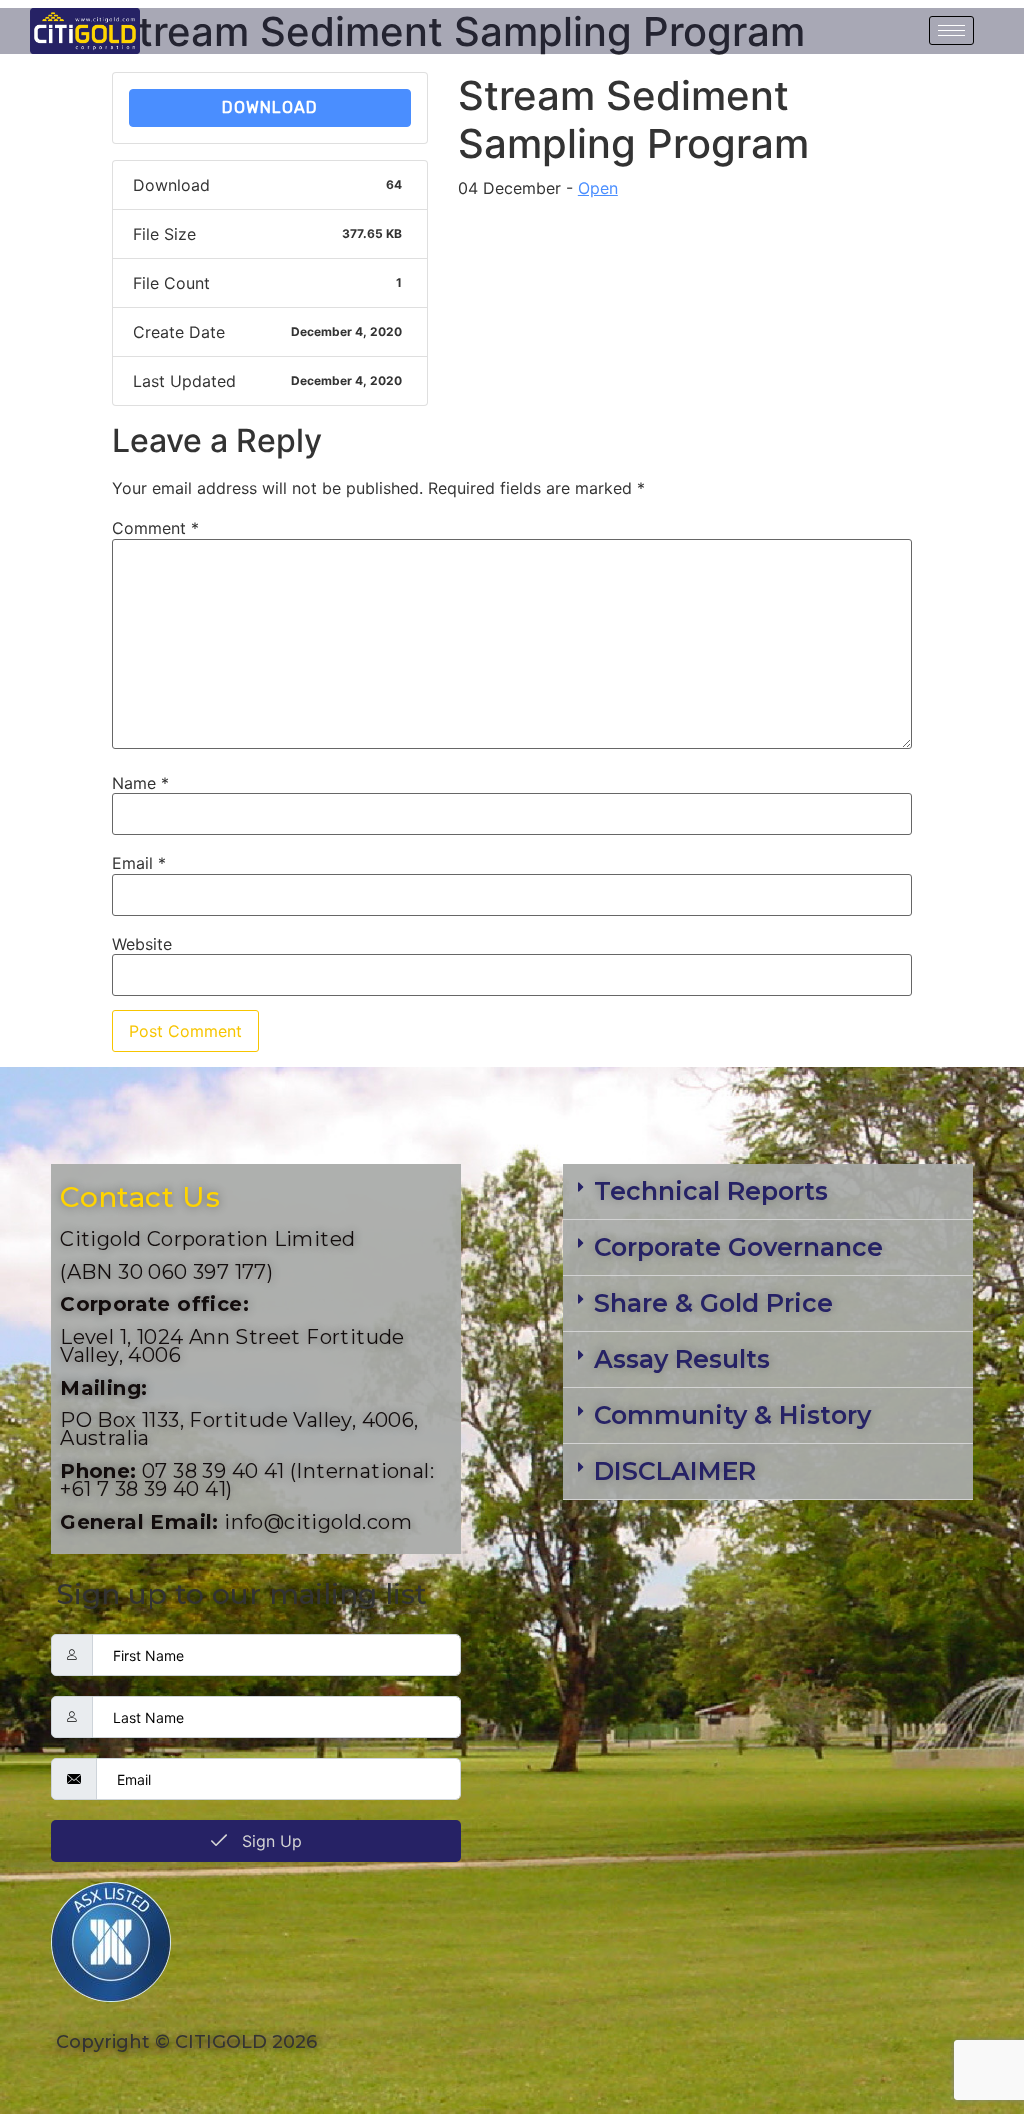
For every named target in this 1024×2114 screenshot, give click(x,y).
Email (139, 863)
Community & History (732, 1415)
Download (270, 107)
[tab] (768, 1192)
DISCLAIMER (675, 1471)
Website (142, 944)
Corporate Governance (738, 1247)
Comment (155, 528)
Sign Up (269, 1841)
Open (598, 188)
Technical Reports (711, 1191)
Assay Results (682, 1359)
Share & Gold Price (713, 1303)
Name (140, 783)
